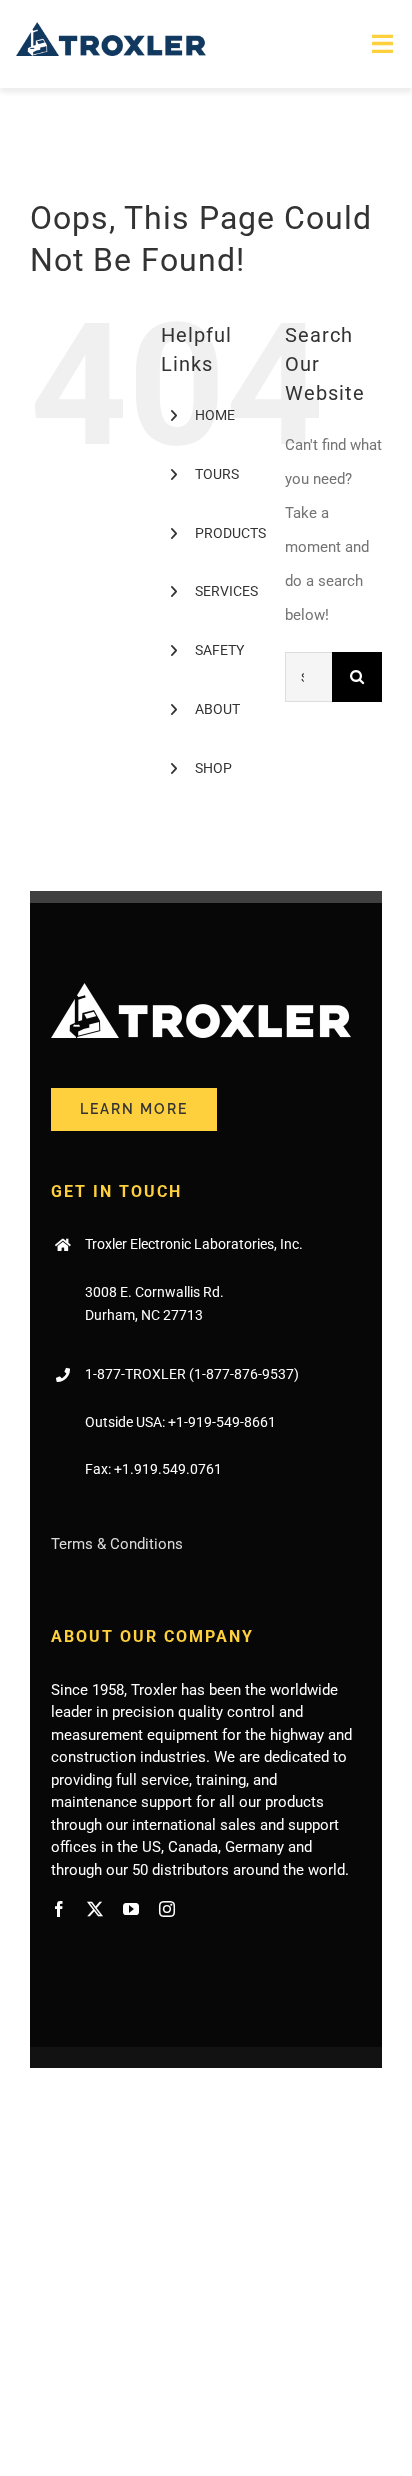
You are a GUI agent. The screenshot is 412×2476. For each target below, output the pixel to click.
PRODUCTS (230, 533)
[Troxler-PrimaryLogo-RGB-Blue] (111, 29)
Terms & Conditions (117, 1544)
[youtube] (131, 1909)
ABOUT (217, 709)
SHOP (213, 768)
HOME (215, 415)
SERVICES (226, 591)
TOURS (217, 474)
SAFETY (219, 650)
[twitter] (95, 1909)
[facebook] (59, 1909)
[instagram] (167, 1909)
